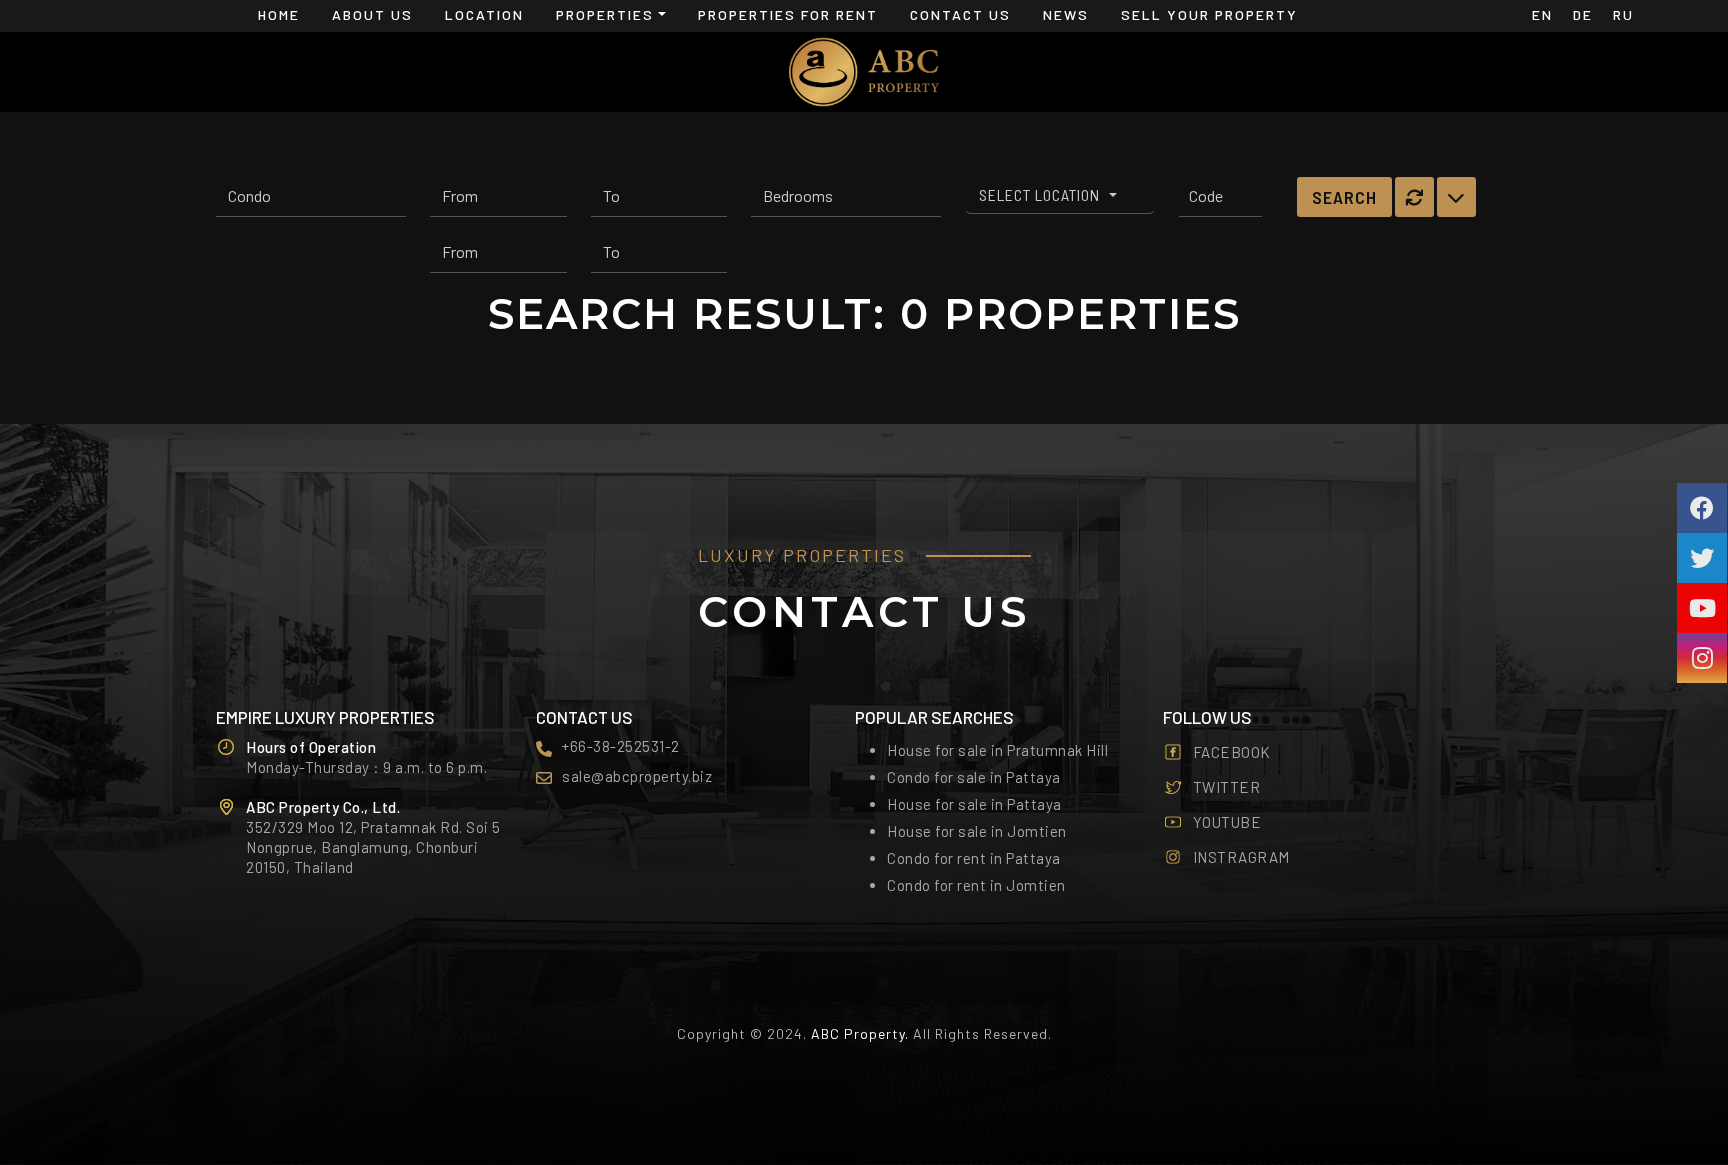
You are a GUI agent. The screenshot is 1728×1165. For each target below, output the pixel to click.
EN (1542, 14)
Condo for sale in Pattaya (974, 777)
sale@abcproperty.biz (637, 776)
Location (484, 14)
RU (1623, 14)
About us (372, 14)
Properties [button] (605, 14)
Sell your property (1209, 14)
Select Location (1041, 194)
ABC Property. (860, 1033)
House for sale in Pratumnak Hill (997, 750)
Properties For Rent (788, 14)
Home (279, 14)
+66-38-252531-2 (621, 746)
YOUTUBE (1227, 822)
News (1066, 14)
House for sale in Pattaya (974, 804)
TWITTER (1227, 787)
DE (1583, 14)
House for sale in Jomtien (977, 831)
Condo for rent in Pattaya (974, 858)
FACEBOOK (1232, 752)
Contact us (960, 14)
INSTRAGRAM (1241, 857)
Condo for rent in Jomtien (976, 885)
